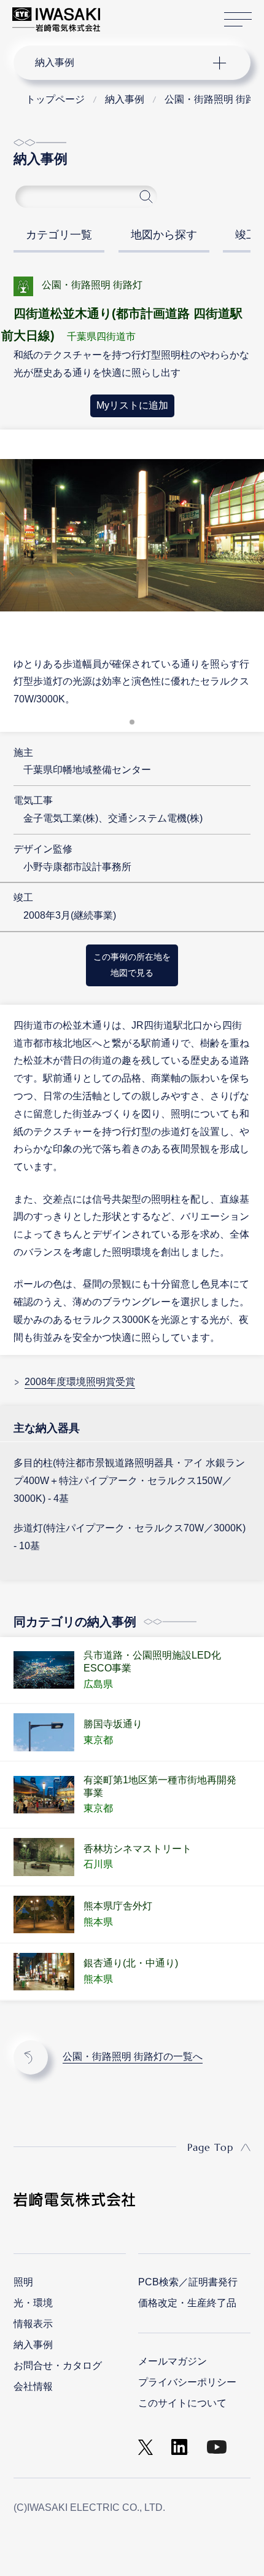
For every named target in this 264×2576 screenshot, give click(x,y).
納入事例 (33, 2345)
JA (124, 14)
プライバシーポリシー (187, 2382)
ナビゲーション (120, 63)
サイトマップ (238, 20)
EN (142, 14)
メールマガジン (173, 2361)
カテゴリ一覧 (59, 235)
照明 (23, 2282)
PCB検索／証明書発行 (188, 2282)
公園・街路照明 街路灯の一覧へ (133, 2056)
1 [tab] (132, 726)
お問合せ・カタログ (58, 2366)
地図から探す (164, 235)
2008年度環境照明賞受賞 (80, 1382)
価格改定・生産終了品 (187, 2303)
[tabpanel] (132, 567)
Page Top (210, 2147)
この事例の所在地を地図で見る (132, 965)
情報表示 (33, 2324)
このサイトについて (182, 2403)
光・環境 (33, 2303)
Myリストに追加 (132, 405)
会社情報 (33, 2386)
